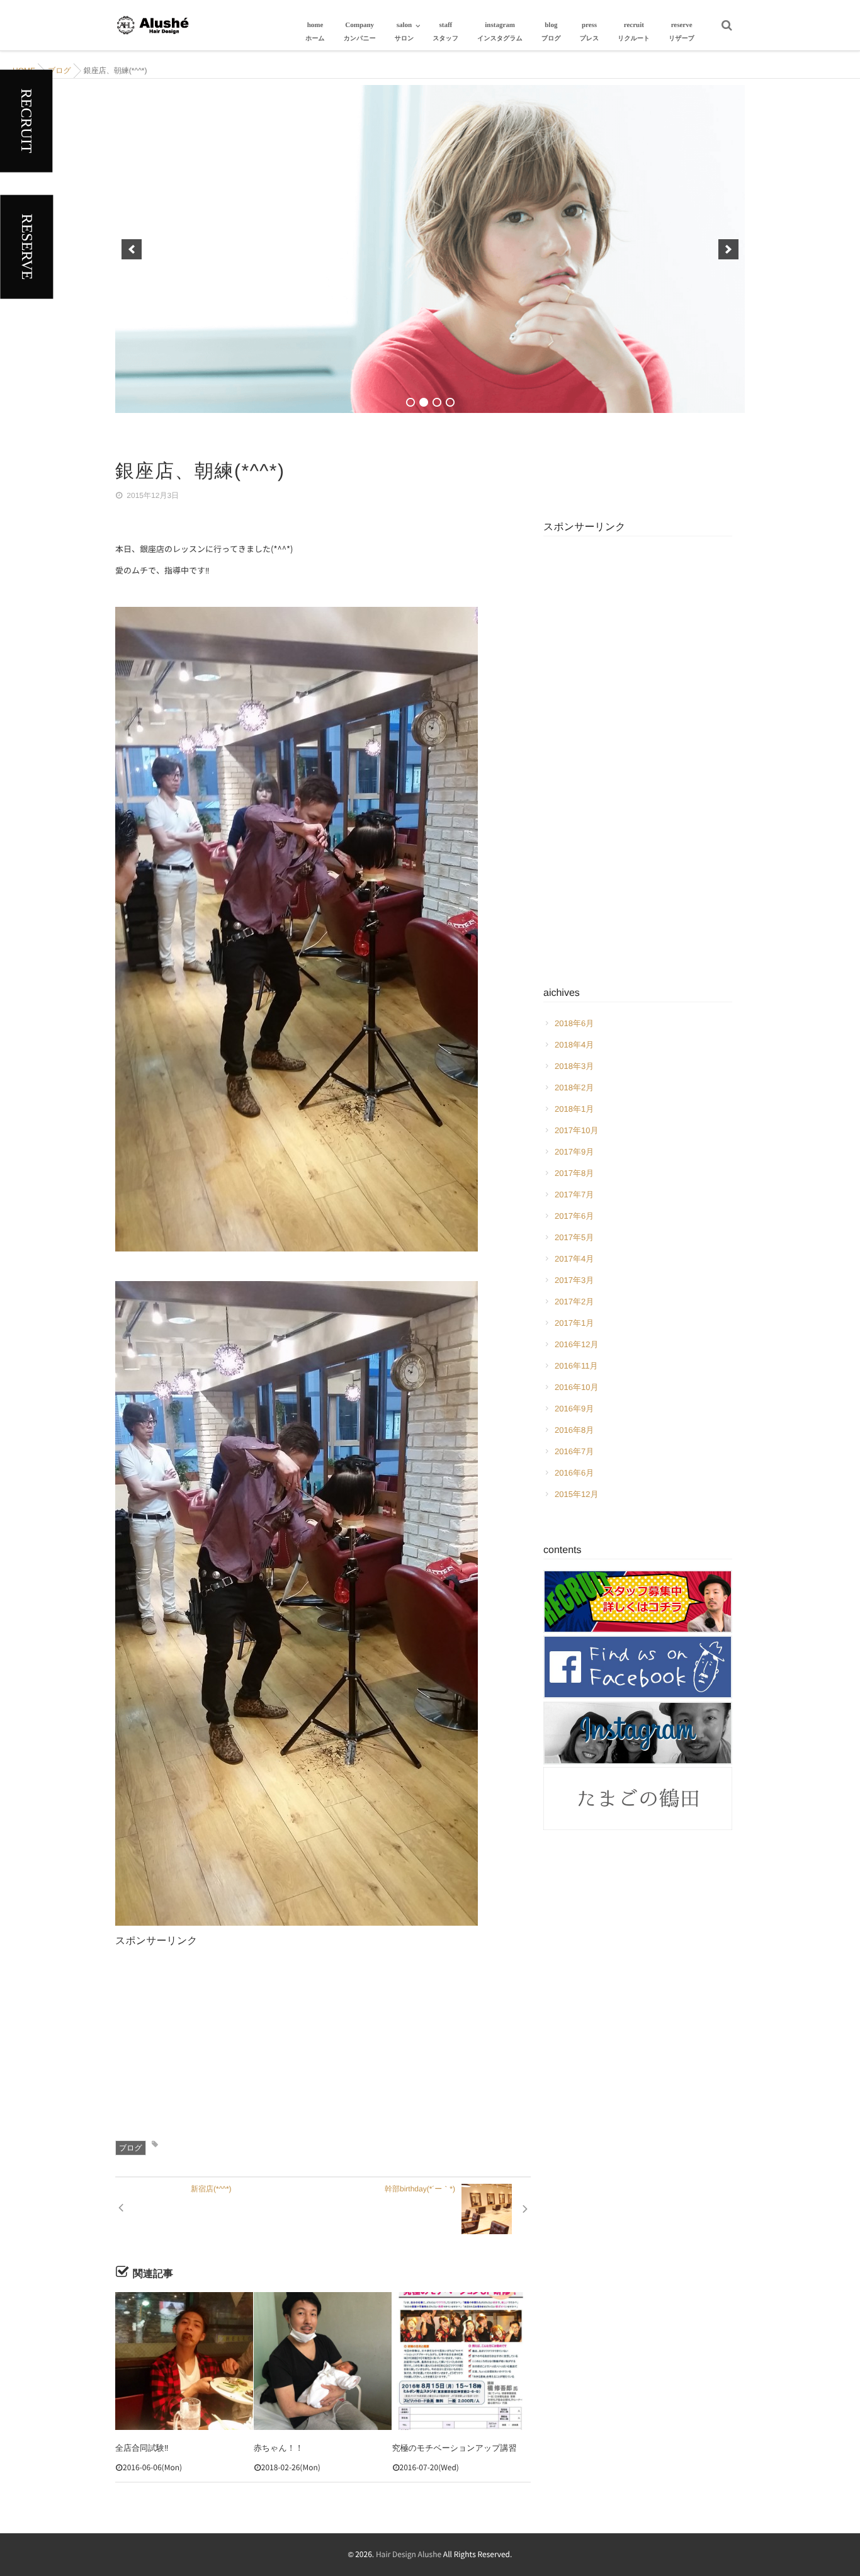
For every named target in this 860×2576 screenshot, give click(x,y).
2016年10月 (576, 1387)
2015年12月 (576, 1494)
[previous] (132, 249)
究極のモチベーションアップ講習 (455, 2448)
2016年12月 (576, 1344)
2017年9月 (574, 1152)
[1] (410, 402)
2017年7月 (574, 1195)
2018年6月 (574, 1023)
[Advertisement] (323, 2037)
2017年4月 (574, 1259)
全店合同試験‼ (142, 2448)
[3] (437, 402)
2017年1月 (574, 1323)
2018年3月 (574, 1066)
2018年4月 (574, 1045)
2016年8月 (574, 1430)
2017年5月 (574, 1237)
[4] (450, 402)
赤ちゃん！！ (279, 2448)
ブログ (131, 2148)
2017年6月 (574, 1216)
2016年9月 (574, 1409)
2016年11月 (576, 1366)
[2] (424, 402)
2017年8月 (574, 1173)
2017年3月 (574, 1280)
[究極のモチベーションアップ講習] (461, 2361)
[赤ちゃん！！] (323, 2361)
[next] (728, 249)
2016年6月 (574, 1473)
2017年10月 (576, 1130)
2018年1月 (574, 1109)
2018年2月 (574, 1087)
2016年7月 (574, 1451)
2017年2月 (574, 1302)
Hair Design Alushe (409, 2555)
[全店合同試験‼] (184, 2361)
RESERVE (26, 247)
